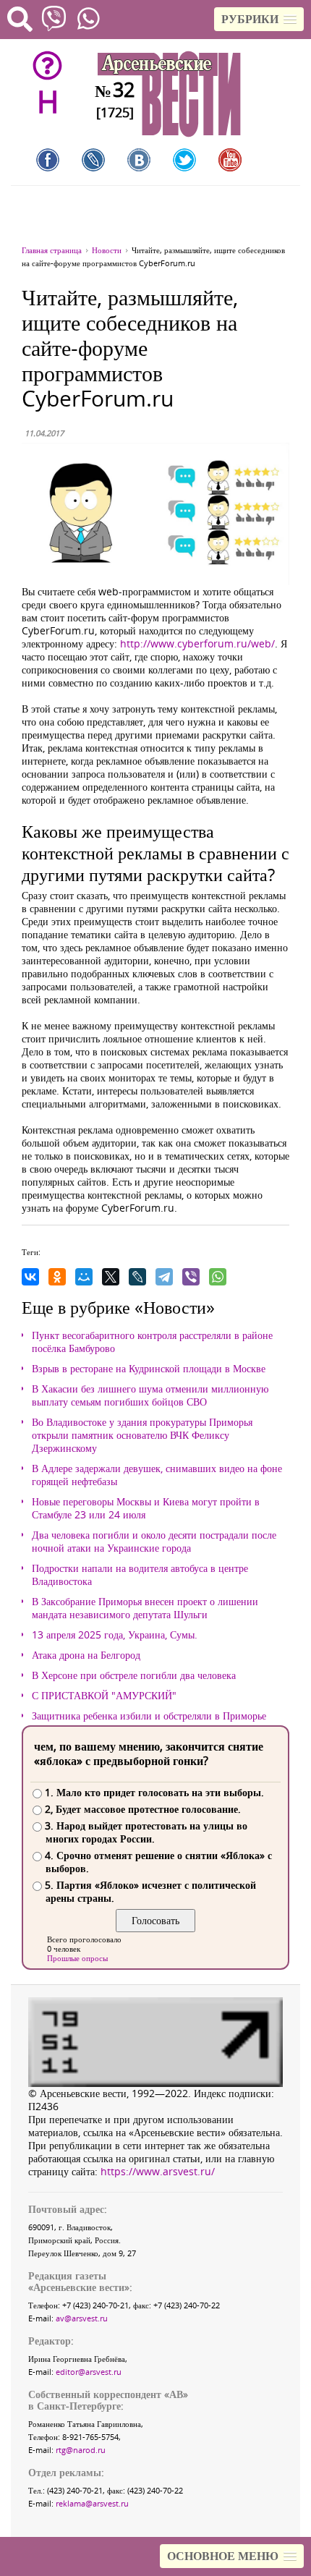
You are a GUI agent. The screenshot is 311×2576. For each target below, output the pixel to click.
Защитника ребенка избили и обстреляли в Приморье (149, 1716)
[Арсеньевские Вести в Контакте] (139, 160)
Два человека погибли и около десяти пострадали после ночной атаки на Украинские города (154, 1542)
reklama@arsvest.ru (92, 2503)
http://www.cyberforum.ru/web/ (197, 643)
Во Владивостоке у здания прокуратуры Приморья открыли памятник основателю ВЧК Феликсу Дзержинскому (142, 1435)
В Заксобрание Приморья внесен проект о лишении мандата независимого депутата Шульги (145, 1608)
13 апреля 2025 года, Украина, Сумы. (115, 1635)
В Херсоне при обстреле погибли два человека (134, 1675)
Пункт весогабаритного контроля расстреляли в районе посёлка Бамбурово (152, 1342)
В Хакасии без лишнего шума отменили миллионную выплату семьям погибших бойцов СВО (150, 1395)
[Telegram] (164, 1277)
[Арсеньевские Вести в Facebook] (48, 160)
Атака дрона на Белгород (86, 1655)
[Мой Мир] (84, 1277)
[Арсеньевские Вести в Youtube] (230, 160)
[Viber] (191, 1277)
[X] (111, 1277)
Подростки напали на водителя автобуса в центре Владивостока (140, 1575)
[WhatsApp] (218, 1277)
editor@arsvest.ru (89, 2372)
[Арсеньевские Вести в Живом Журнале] (93, 160)
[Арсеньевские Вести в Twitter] (184, 160)
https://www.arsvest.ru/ (158, 2171)
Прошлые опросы (77, 1958)
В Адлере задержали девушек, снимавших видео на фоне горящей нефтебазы (157, 1475)
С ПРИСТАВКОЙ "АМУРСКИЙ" (104, 1696)
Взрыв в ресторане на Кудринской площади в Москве (149, 1369)
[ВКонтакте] (30, 1277)
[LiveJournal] (137, 1277)
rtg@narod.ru (81, 2450)
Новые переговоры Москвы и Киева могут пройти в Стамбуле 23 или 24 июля (146, 1508)
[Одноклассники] (57, 1277)
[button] (259, 19)
